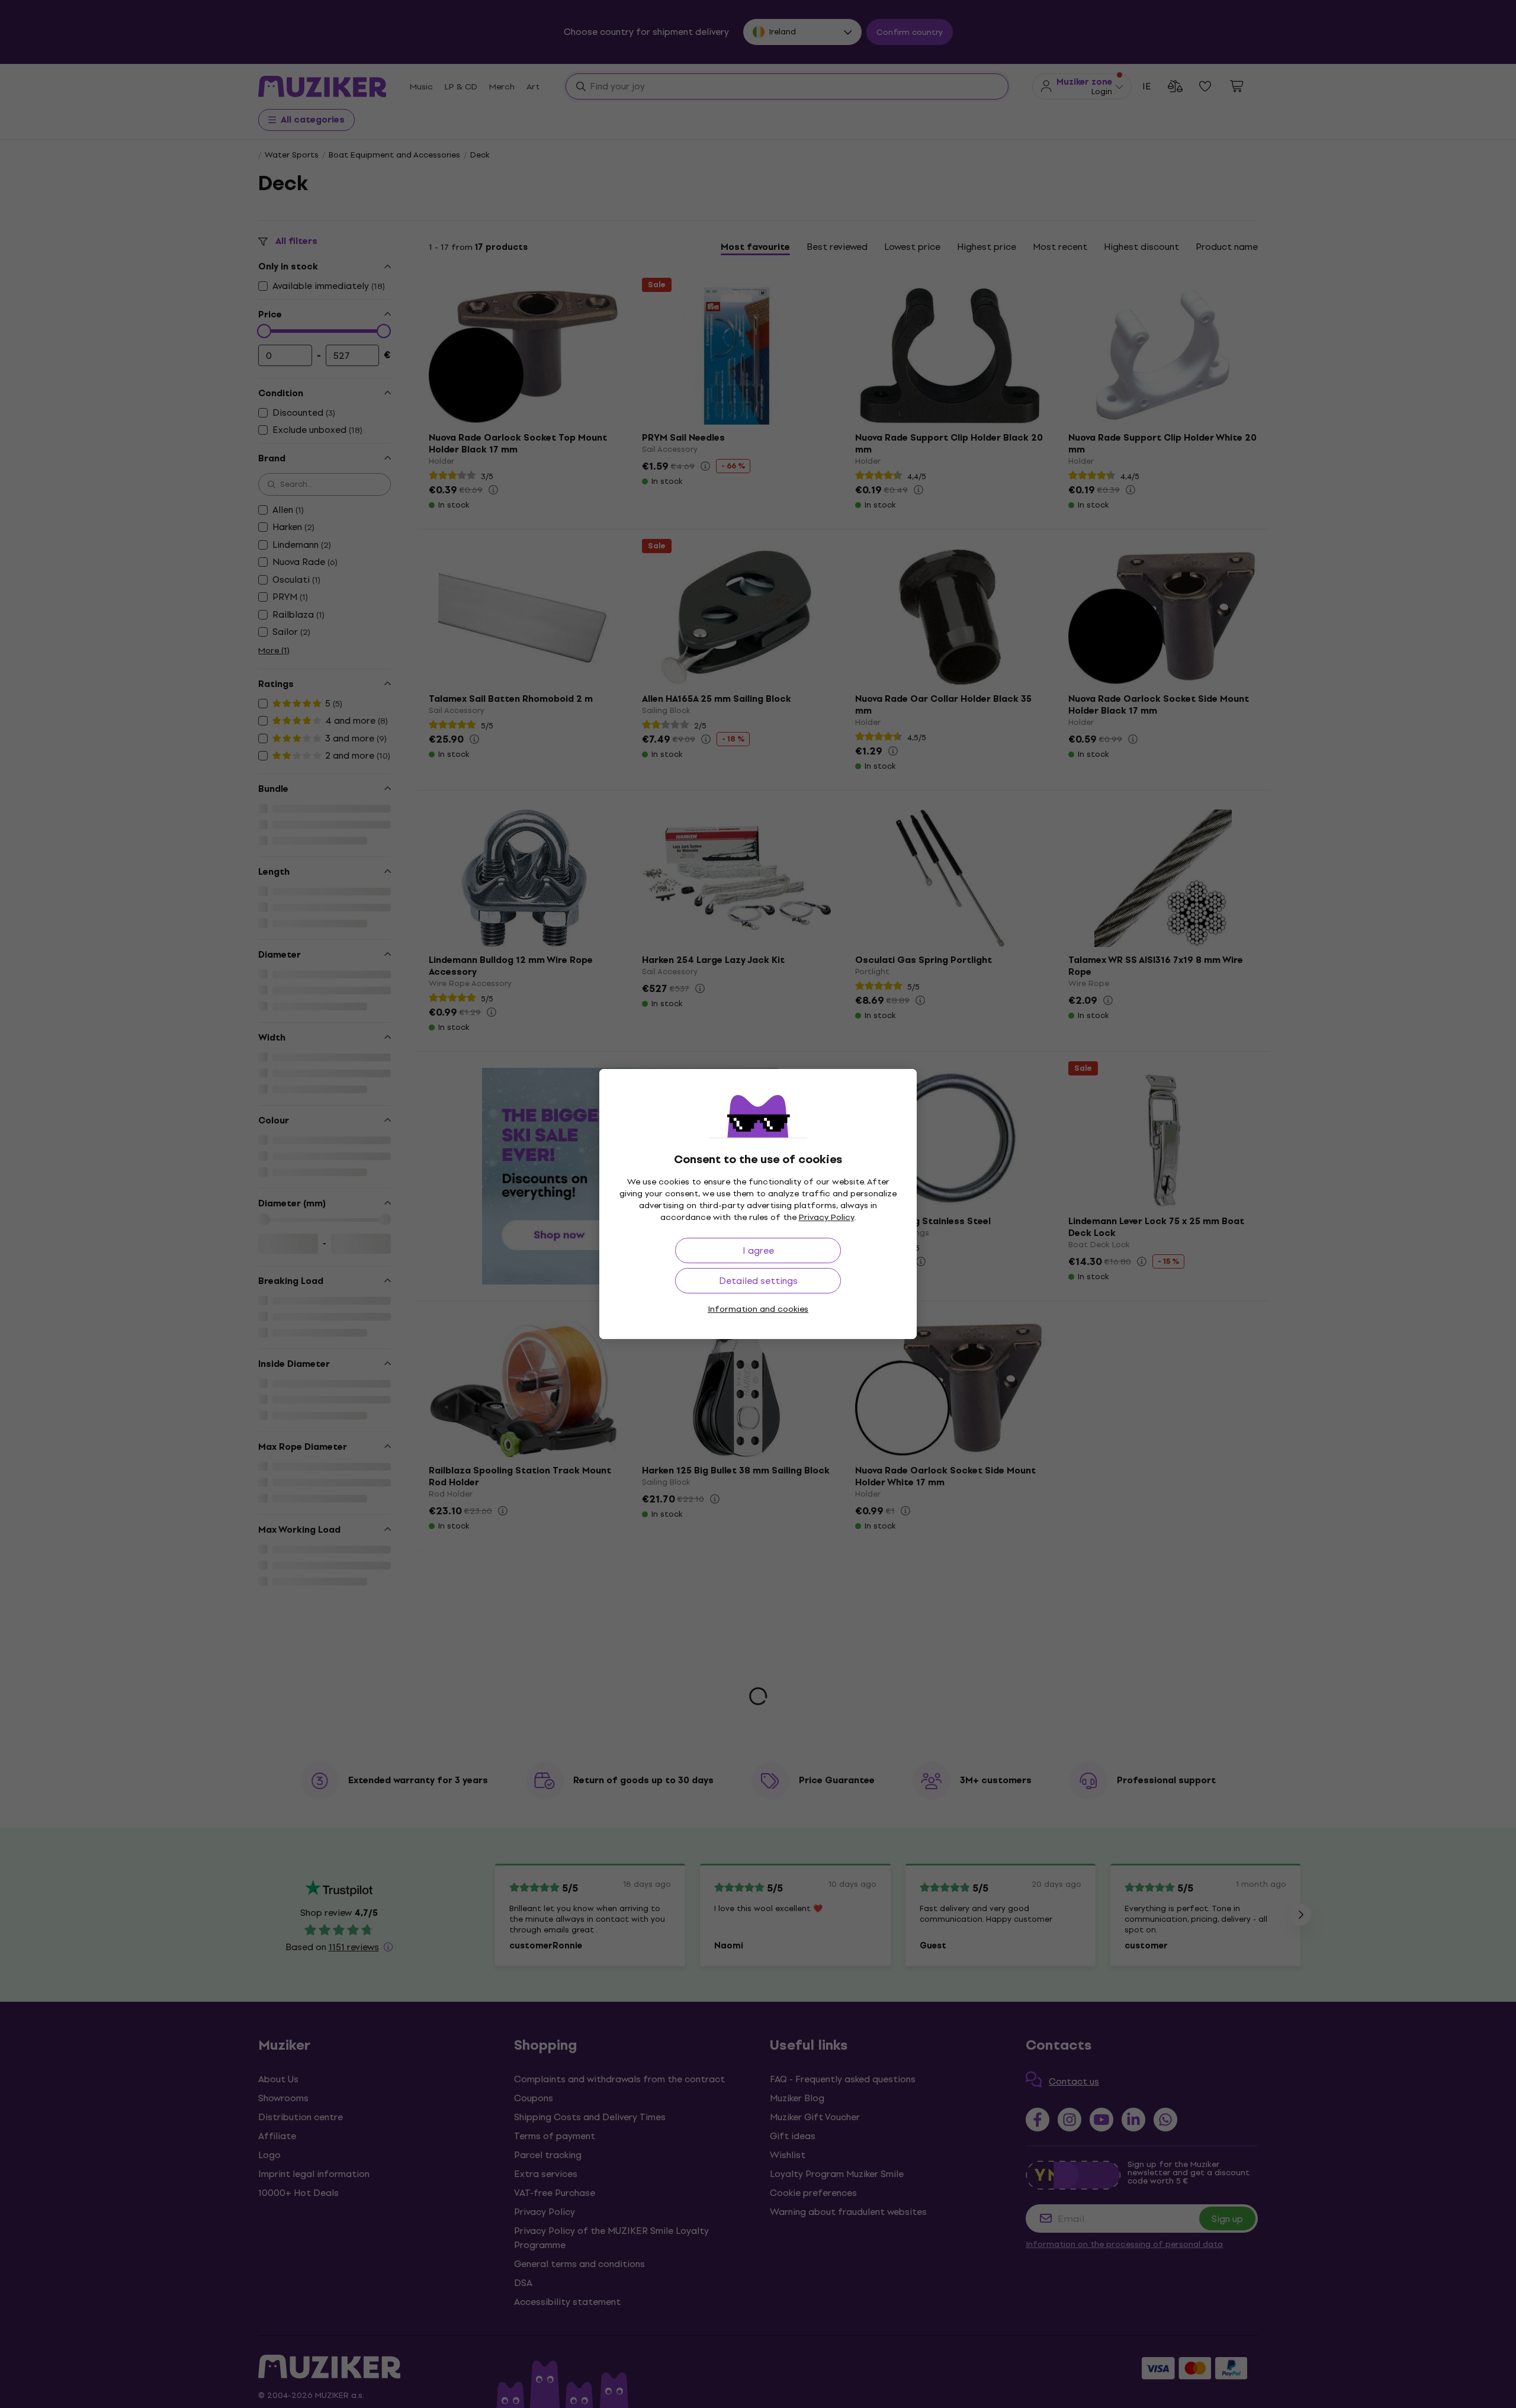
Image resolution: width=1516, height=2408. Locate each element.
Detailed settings (758, 1281)
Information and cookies (758, 1309)
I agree (758, 1250)
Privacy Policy (827, 1217)
